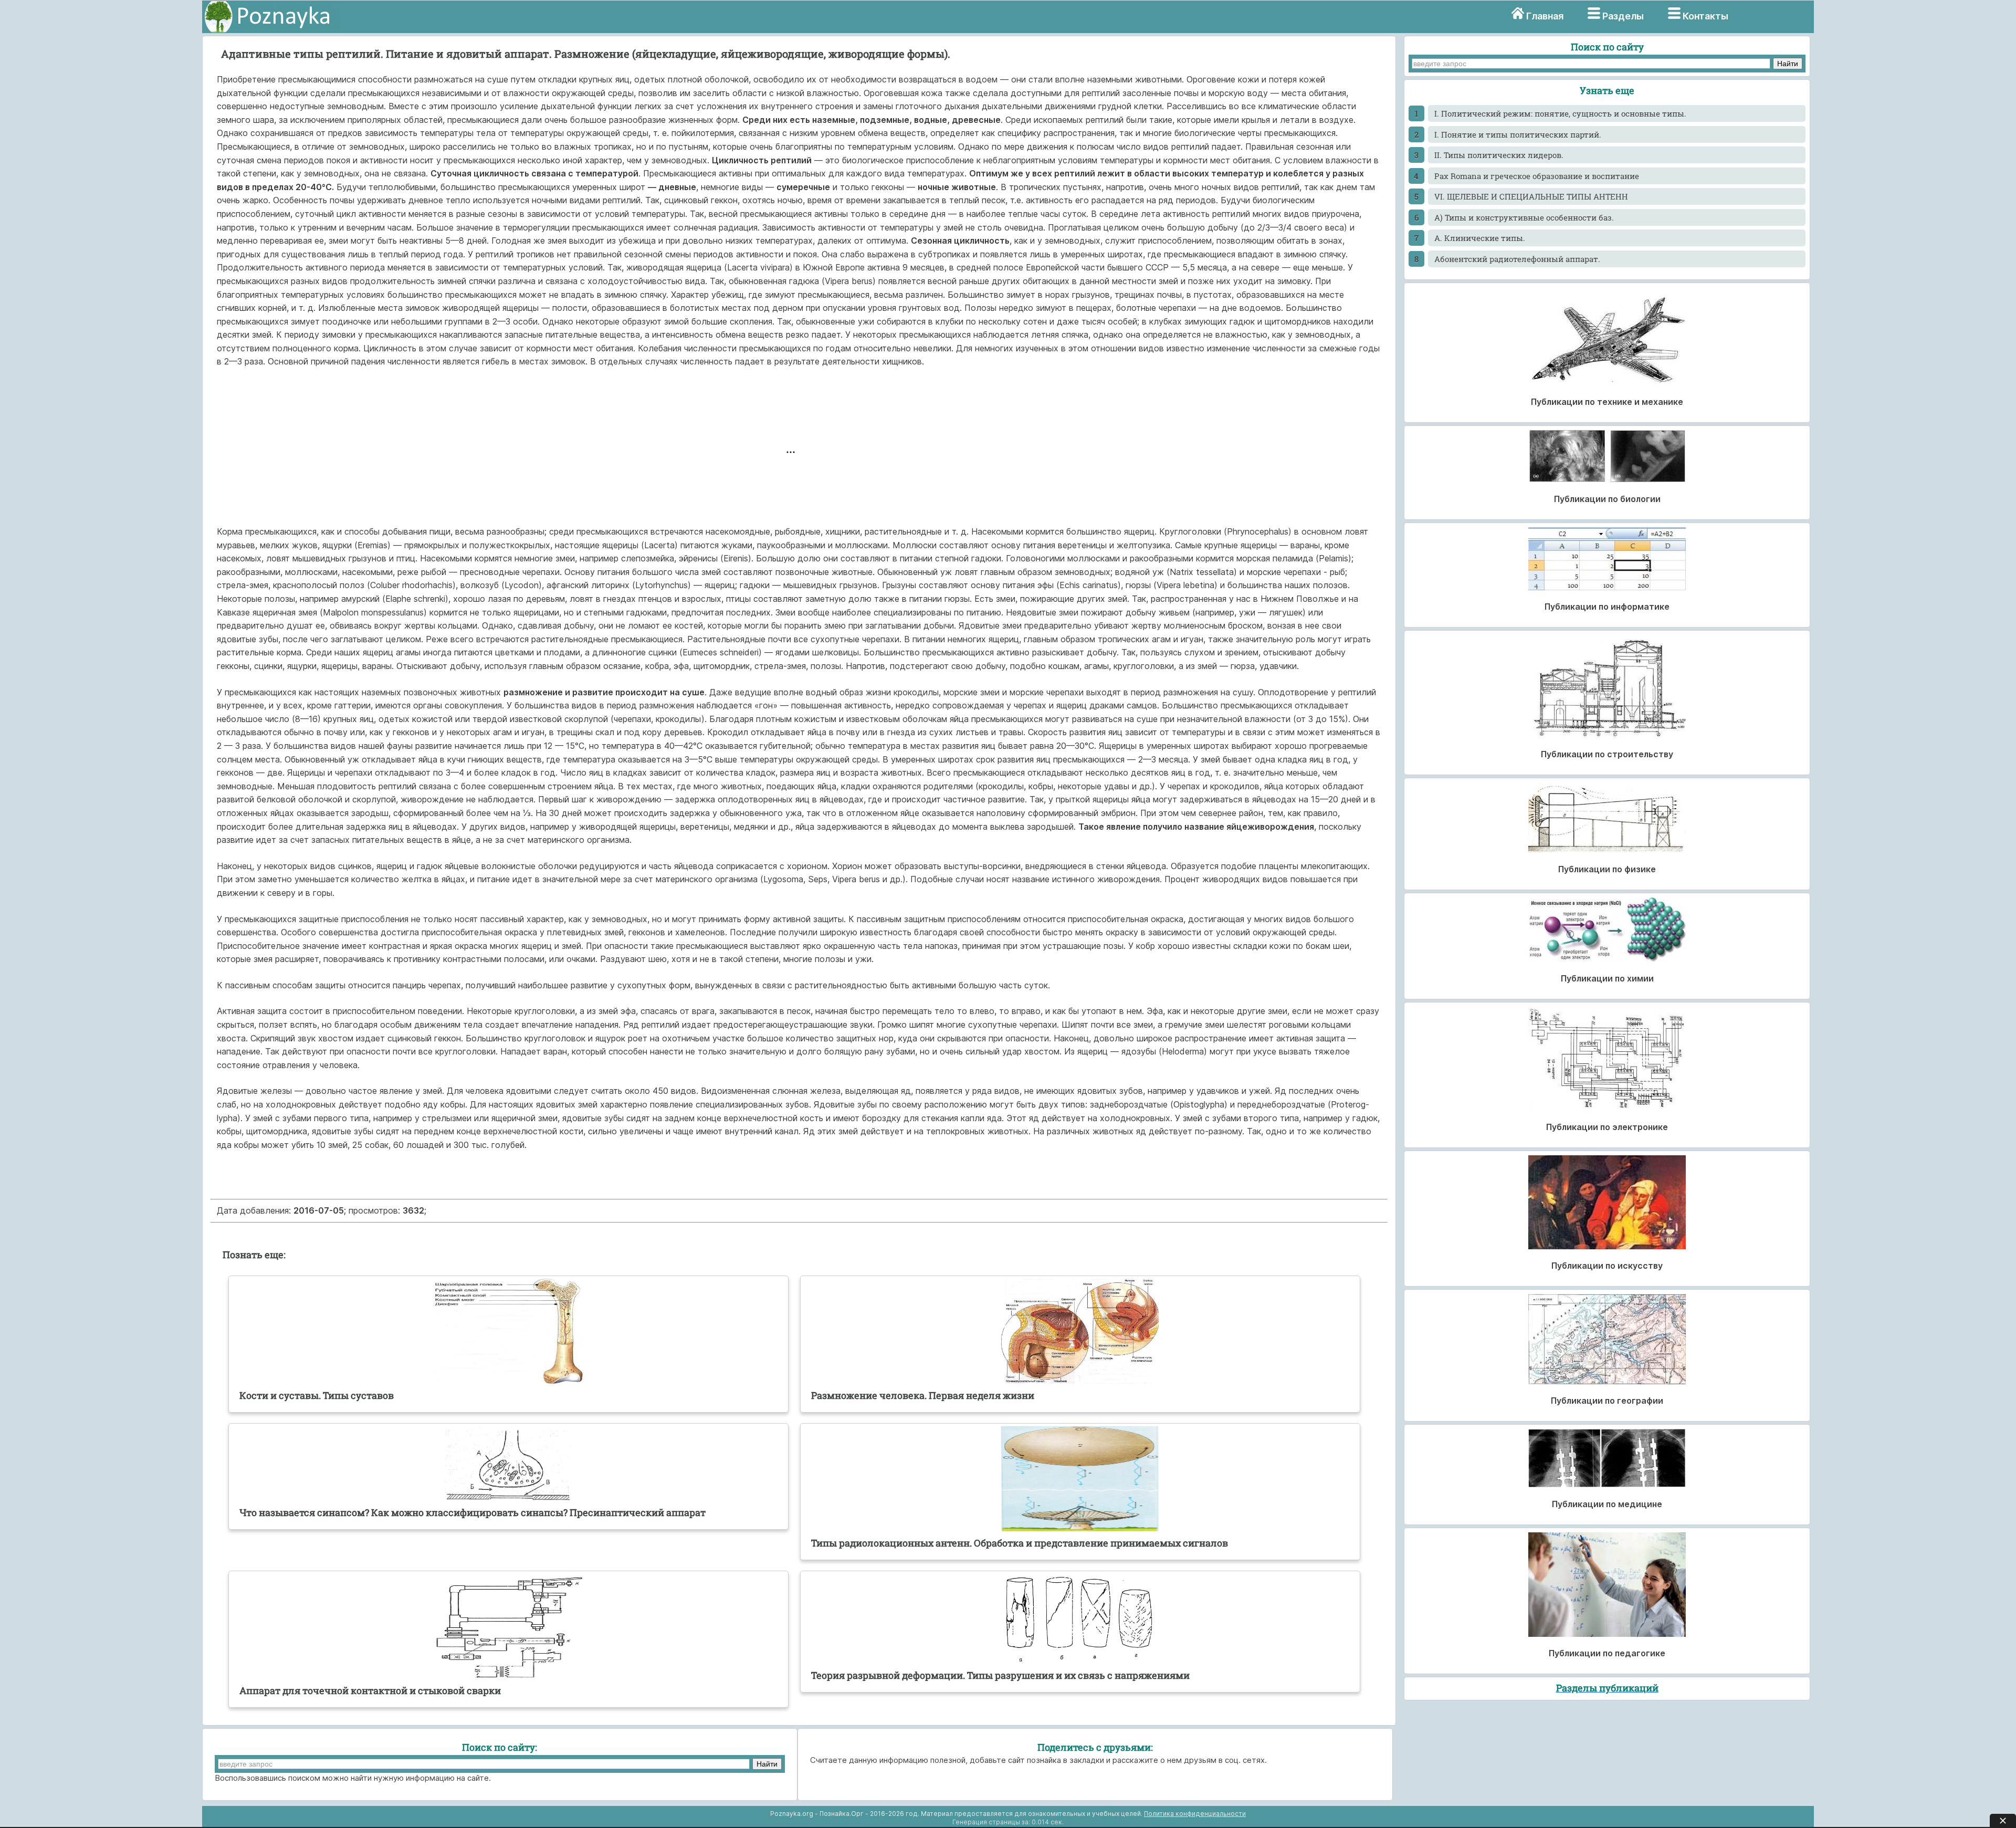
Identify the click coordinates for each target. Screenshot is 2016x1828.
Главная (1545, 16)
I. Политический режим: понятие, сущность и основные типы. (1560, 113)
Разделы (1623, 16)
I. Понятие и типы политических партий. (1518, 134)
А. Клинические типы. (1480, 238)
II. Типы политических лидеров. (1499, 155)
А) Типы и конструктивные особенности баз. (1524, 217)
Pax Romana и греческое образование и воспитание (1537, 176)
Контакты (1705, 16)
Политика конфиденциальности (1195, 1814)
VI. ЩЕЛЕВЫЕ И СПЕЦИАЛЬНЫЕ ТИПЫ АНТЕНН (1531, 196)
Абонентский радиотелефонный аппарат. (1517, 259)
